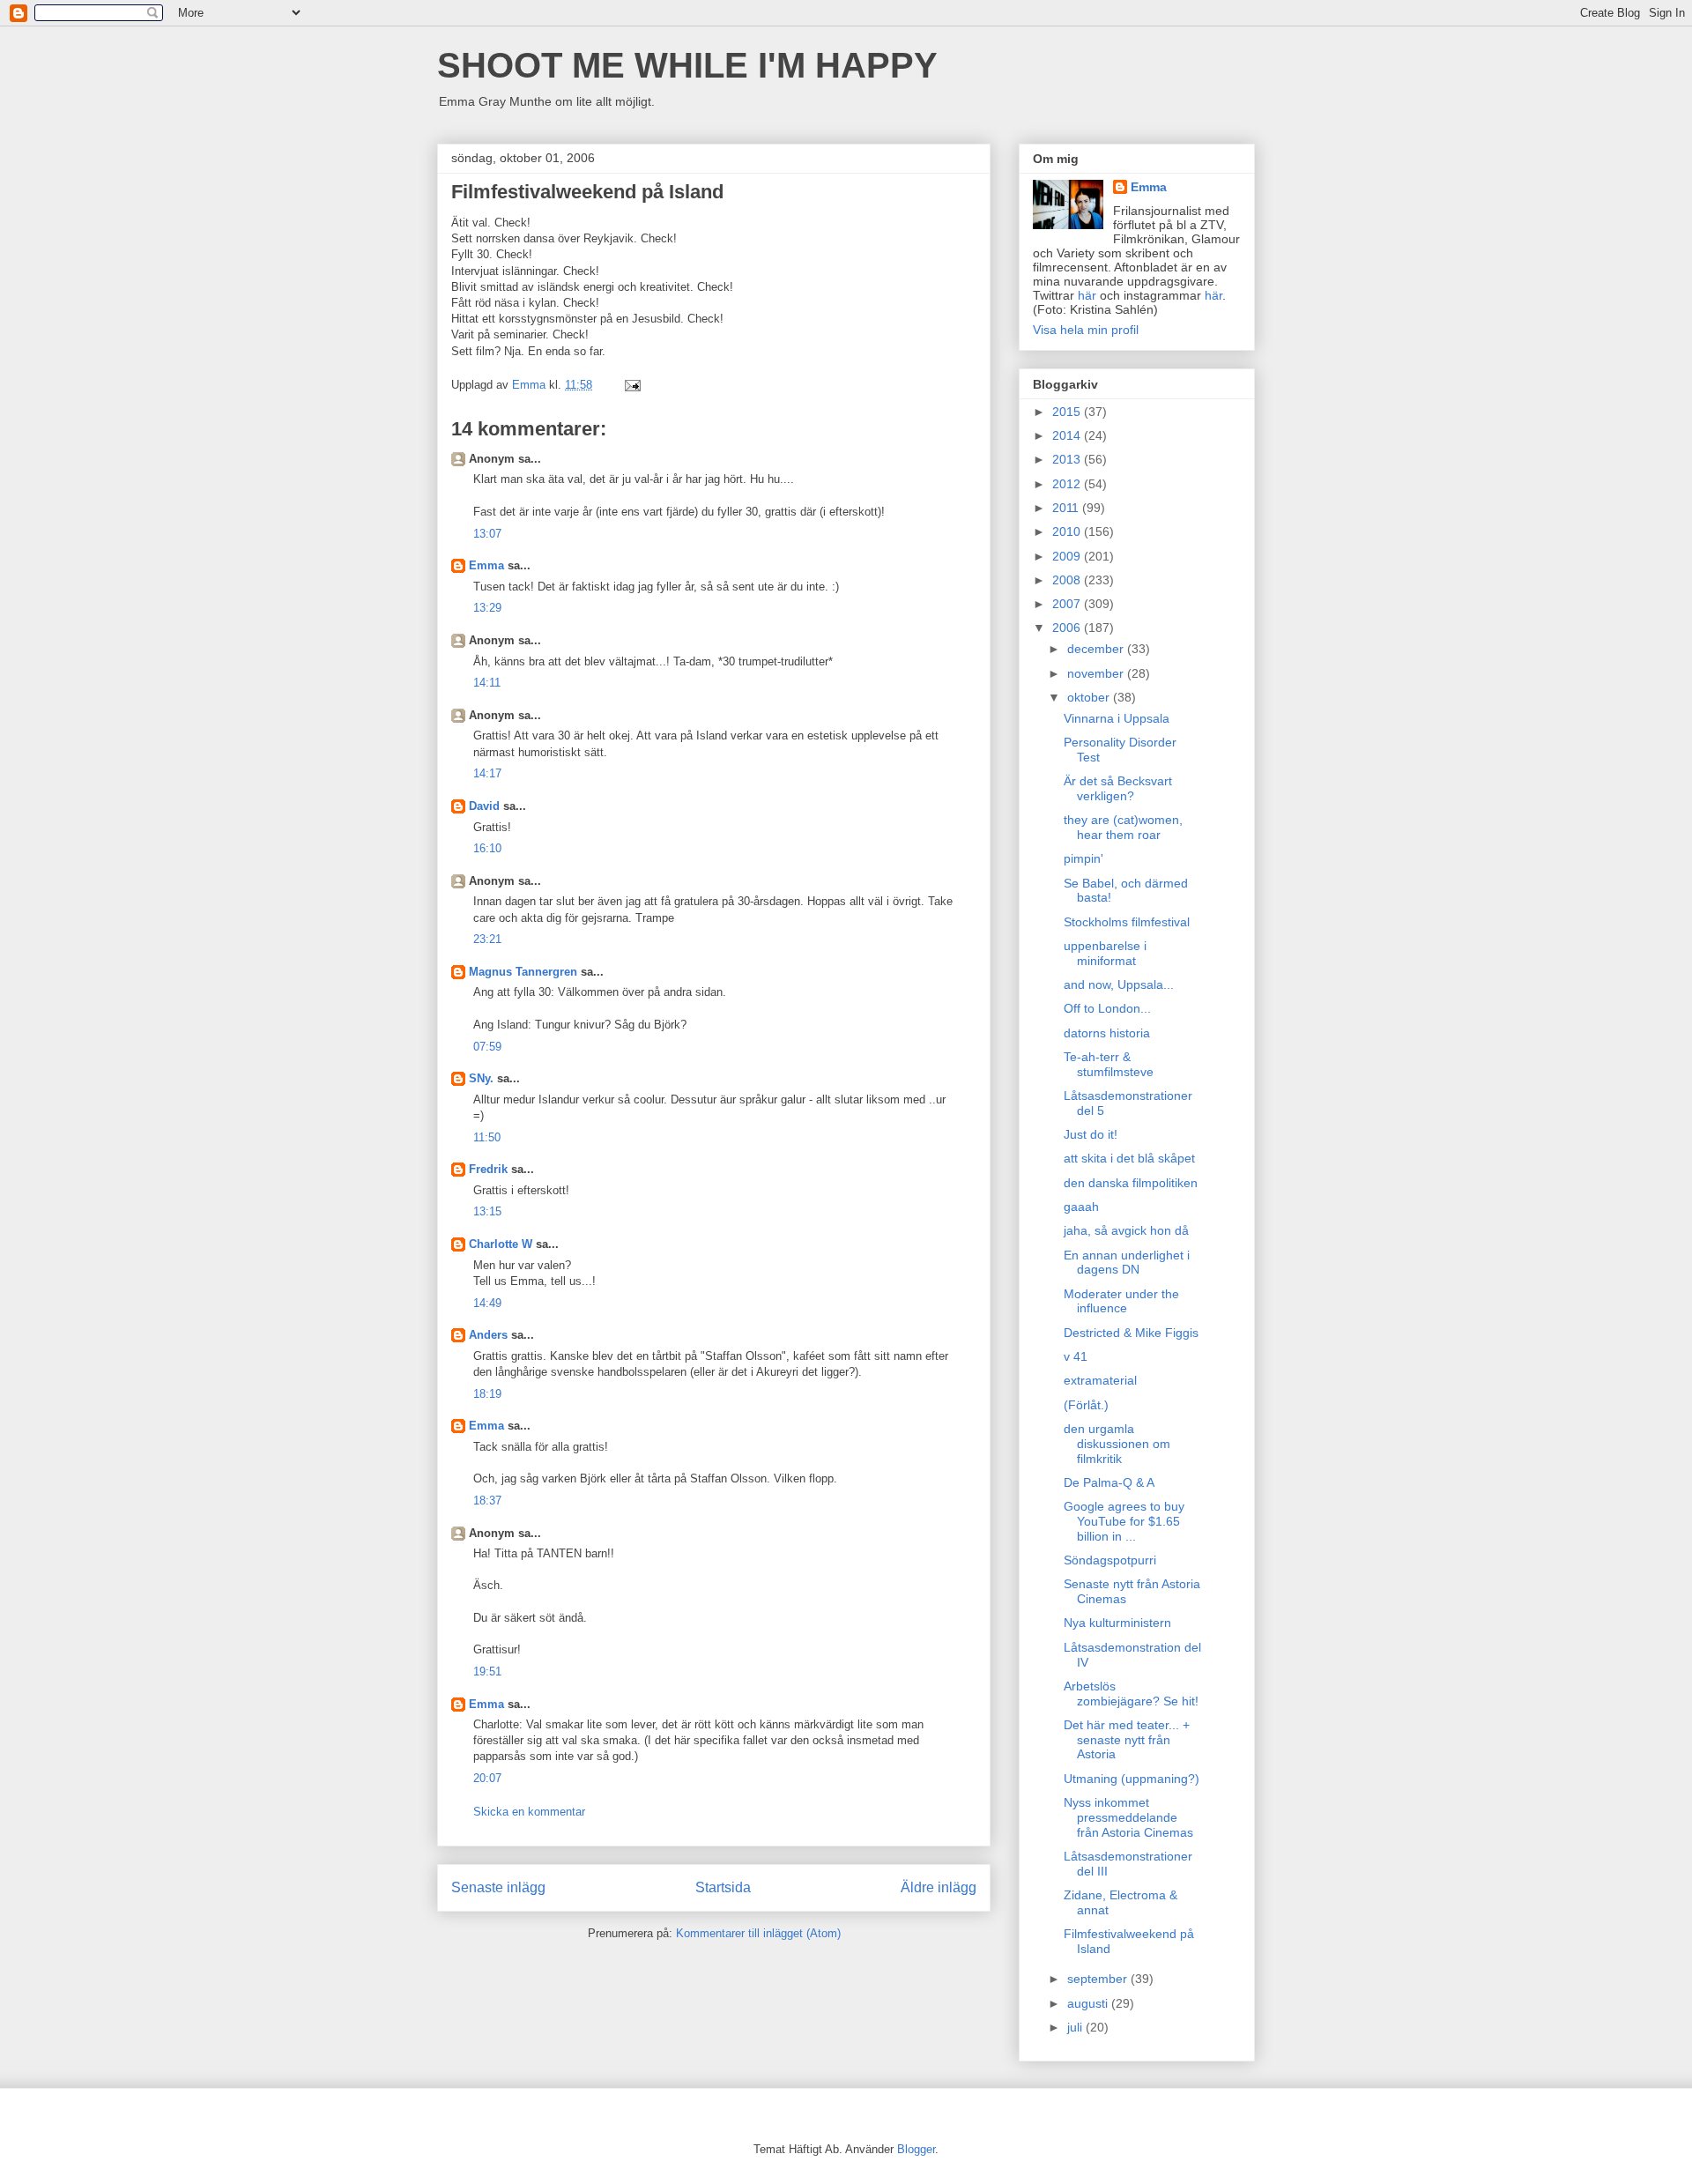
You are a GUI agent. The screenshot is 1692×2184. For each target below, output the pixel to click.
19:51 (487, 1671)
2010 (1068, 531)
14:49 (487, 1303)
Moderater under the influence (1121, 1301)
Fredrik (488, 1169)
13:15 (487, 1211)
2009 (1068, 556)
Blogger (916, 2149)
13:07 (487, 534)
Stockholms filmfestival (1127, 922)
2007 (1068, 604)
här (1087, 295)
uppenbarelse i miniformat (1105, 953)
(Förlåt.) (1086, 1405)
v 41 (1076, 1356)
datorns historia (1107, 1033)
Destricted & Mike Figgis (1131, 1333)
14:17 (487, 773)
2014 (1068, 435)
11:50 (487, 1137)
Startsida (723, 1887)
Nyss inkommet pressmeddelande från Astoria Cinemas (1128, 1817)
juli (1076, 2027)
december (1097, 649)
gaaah (1081, 1207)
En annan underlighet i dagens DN (1127, 1263)
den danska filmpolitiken (1131, 1183)
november (1097, 673)
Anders (488, 1335)
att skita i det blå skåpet (1129, 1158)
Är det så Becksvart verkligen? (1118, 788)
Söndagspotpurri (1110, 1560)
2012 (1068, 484)
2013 (1068, 459)
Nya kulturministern (1117, 1623)
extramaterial (1100, 1380)
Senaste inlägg (498, 1887)
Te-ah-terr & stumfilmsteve (1109, 1064)
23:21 (487, 939)
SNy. (481, 1078)
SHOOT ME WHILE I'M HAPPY (687, 65)
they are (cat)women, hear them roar (1123, 827)
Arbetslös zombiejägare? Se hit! (1131, 1694)
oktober (1090, 697)
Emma (486, 565)
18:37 (487, 1501)
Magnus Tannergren (523, 972)
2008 (1068, 580)
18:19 (487, 1394)
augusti (1089, 2003)
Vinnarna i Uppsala (1117, 718)
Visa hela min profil (1086, 330)
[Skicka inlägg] (631, 385)
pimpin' (1083, 858)
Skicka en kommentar (529, 1812)
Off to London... (1107, 1008)
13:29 (487, 608)
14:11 (487, 683)
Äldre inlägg (939, 1887)
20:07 (487, 1778)
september (1099, 1979)
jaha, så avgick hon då (1126, 1230)
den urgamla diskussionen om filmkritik (1117, 1444)
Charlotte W (501, 1244)
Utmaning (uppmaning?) (1132, 1779)
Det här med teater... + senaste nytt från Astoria (1127, 1740)
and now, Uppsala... (1119, 984)
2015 (1068, 412)
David (484, 806)
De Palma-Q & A (1109, 1482)
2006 (1068, 628)
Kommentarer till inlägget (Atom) (758, 1933)
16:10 (487, 848)
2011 (1067, 508)
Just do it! (1091, 1134)
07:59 (487, 1047)
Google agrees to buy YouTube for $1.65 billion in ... (1124, 1521)
